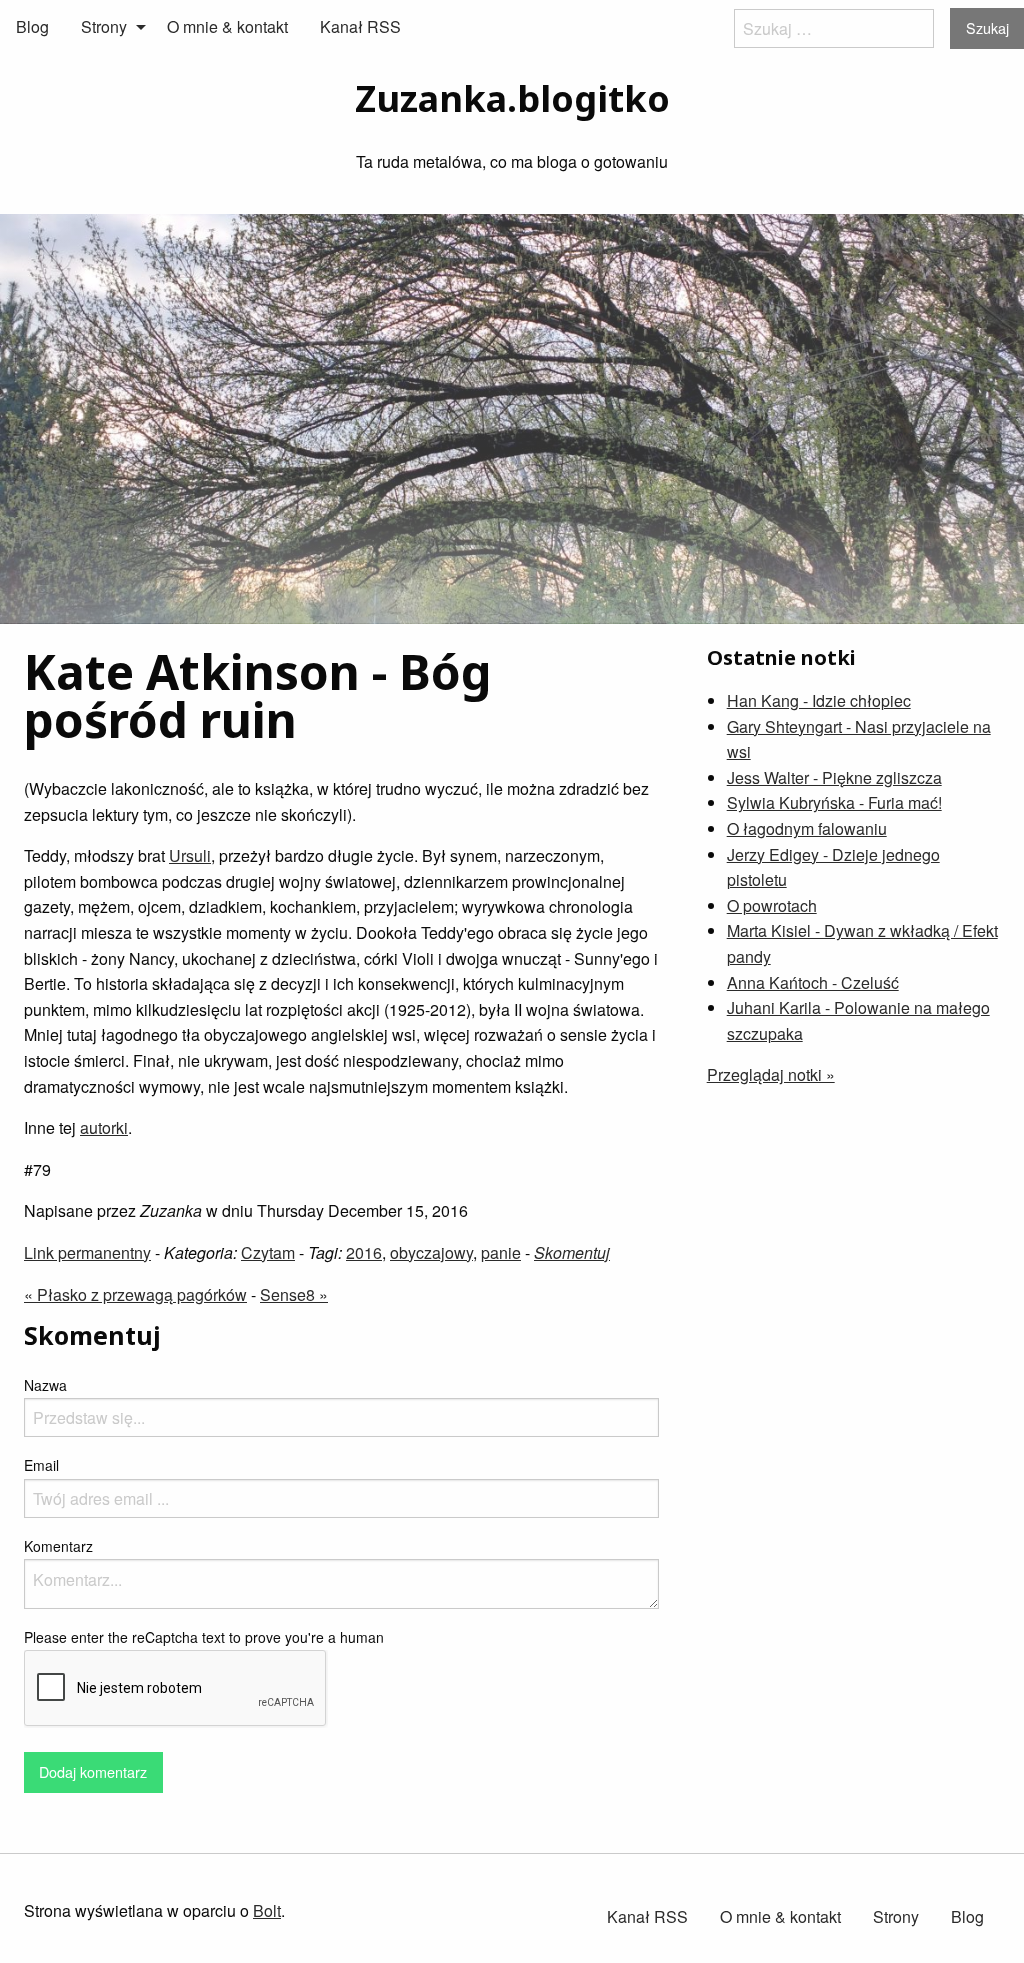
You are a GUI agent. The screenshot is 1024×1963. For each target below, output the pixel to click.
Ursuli (190, 855)
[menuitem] (32, 27)
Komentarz (58, 1546)
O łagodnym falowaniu (807, 828)
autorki (104, 1127)
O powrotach (772, 905)
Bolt (267, 1910)
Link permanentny (87, 1252)
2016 (364, 1252)
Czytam (268, 1252)
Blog (32, 26)
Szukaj (987, 27)
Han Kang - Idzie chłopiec (819, 700)
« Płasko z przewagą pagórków (135, 1294)
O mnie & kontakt (227, 26)
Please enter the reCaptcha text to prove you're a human (204, 1637)
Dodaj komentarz (93, 1771)
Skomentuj (572, 1252)
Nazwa (45, 1385)
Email (41, 1465)
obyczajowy (431, 1252)
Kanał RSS (360, 26)
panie (501, 1252)
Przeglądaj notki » (771, 1074)
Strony (104, 26)
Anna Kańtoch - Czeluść (813, 982)
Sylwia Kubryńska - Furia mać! (834, 802)
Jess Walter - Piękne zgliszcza (834, 777)
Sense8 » (294, 1294)
